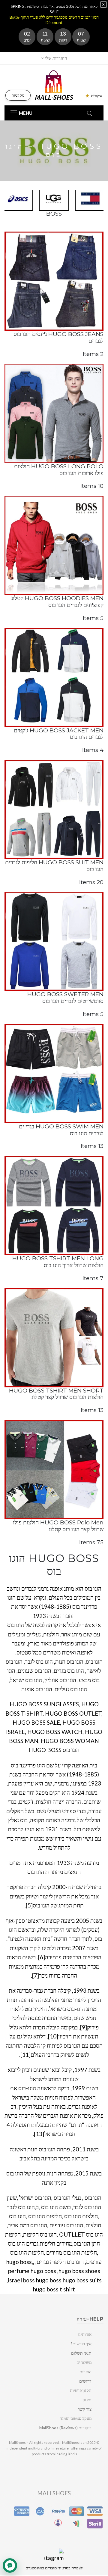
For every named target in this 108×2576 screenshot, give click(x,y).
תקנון (87, 2400)
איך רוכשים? (81, 2344)
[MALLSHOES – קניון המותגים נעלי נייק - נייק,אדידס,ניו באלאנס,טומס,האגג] (54, 84)
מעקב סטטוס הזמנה (76, 2418)
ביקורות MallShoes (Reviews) (65, 2428)
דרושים (85, 2381)
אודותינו (85, 2334)
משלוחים (84, 2362)
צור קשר (85, 2409)
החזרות (85, 2372)
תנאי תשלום (81, 2353)
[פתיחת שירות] (10, 2565)
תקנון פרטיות (81, 2390)
